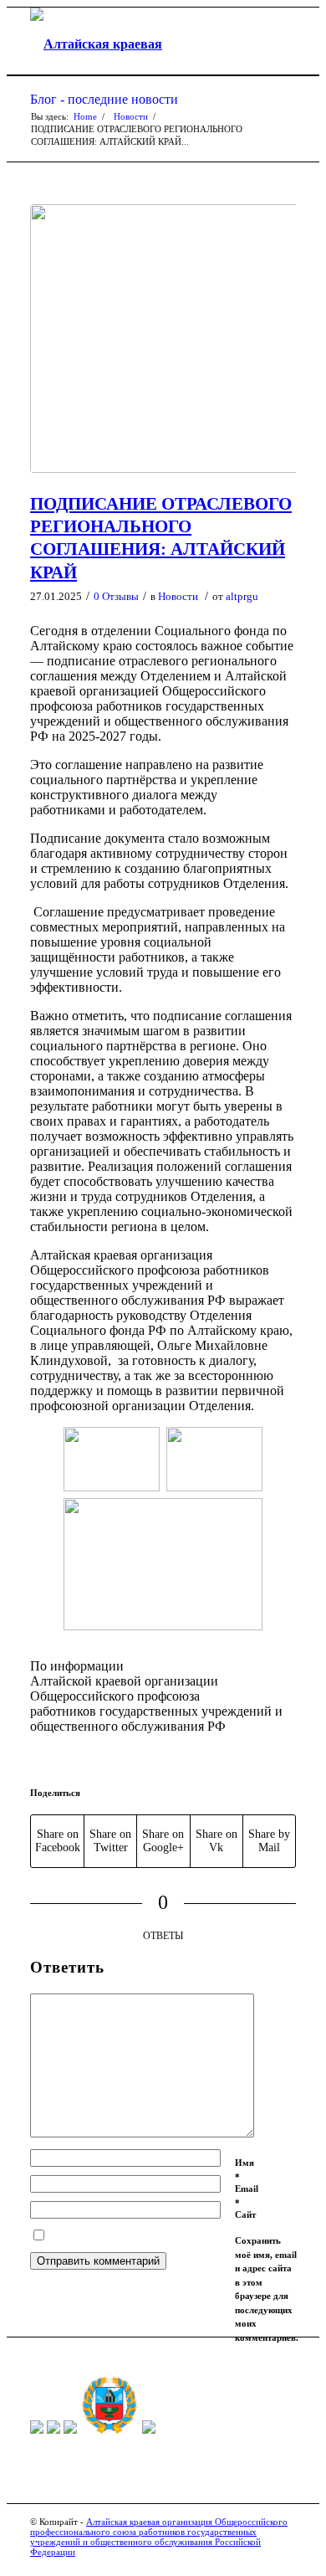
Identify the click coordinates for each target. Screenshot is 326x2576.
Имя (244, 2170)
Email (247, 2196)
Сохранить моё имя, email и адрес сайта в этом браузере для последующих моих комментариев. (267, 2289)
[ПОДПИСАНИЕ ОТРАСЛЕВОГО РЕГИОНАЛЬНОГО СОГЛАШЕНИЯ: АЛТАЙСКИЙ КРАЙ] (163, 339)
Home (85, 116)
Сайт (245, 2214)
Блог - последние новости (104, 99)
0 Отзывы (116, 596)
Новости (131, 116)
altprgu (242, 596)
